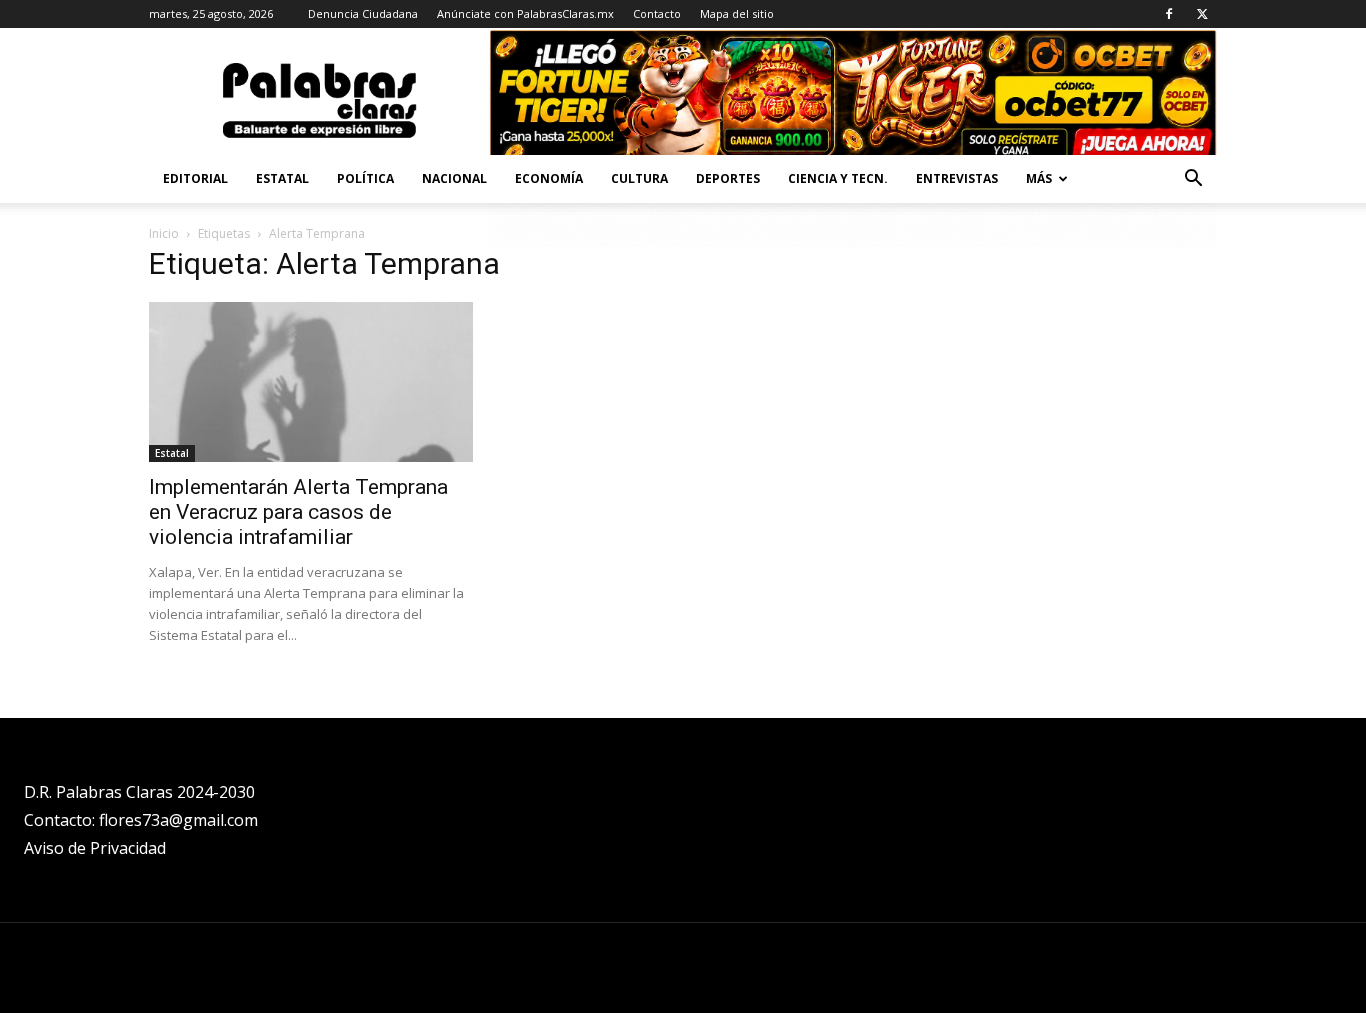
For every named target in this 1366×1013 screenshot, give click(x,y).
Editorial (195, 178)
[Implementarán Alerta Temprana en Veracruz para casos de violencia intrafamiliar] (311, 382)
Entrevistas (957, 178)
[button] (1193, 180)
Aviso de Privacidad (95, 848)
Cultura (639, 178)
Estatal (282, 178)
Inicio (164, 233)
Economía (549, 178)
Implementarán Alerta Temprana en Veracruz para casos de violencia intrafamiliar (298, 512)
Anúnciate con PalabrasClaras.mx (525, 13)
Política (365, 178)
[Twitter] (1202, 14)
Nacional (454, 178)
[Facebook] (1169, 14)
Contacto (657, 13)
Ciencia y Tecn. (838, 178)
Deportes (728, 178)
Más (1039, 178)
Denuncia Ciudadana (363, 13)
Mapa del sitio (737, 13)
